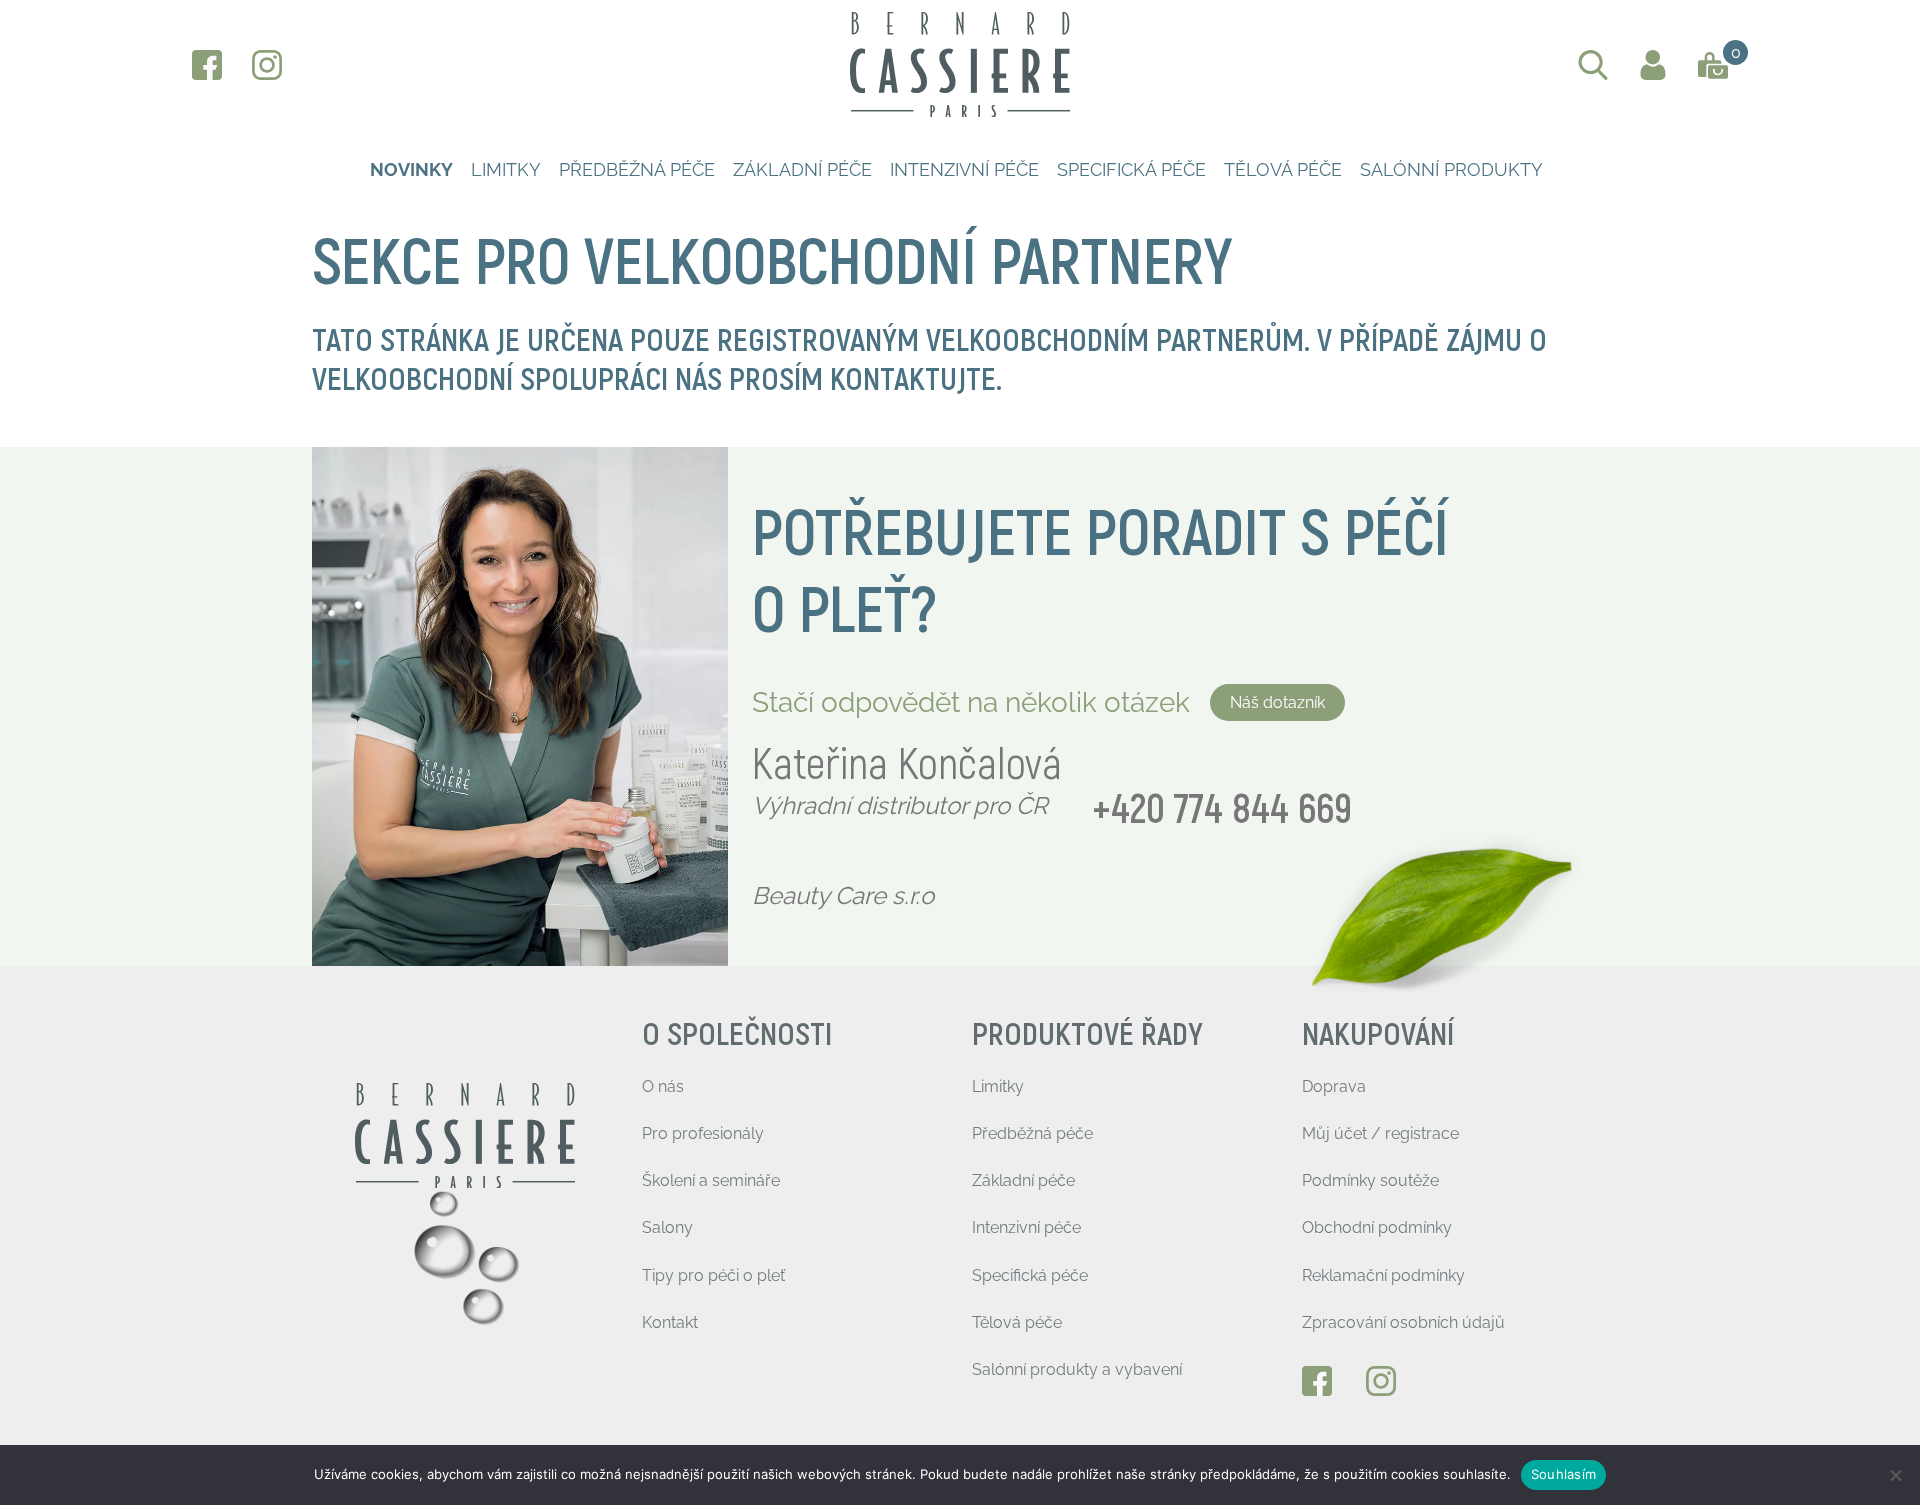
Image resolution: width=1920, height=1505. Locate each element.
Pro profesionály (703, 1133)
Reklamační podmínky (1383, 1275)
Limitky (506, 169)
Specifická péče (1131, 169)
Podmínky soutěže (1370, 1180)
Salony (667, 1227)
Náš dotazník (1277, 702)
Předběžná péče (637, 169)
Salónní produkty (1451, 169)
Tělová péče (1283, 169)
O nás (663, 1086)
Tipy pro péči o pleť (713, 1275)
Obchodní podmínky (1377, 1227)
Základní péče (802, 169)
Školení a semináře (711, 1180)
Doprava (1334, 1086)
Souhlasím (1563, 1474)
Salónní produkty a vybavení (1077, 1369)
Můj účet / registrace (1380, 1133)
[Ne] (1895, 1475)
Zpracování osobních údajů (1403, 1322)
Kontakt (670, 1322)
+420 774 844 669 (1222, 810)
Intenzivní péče (964, 169)
